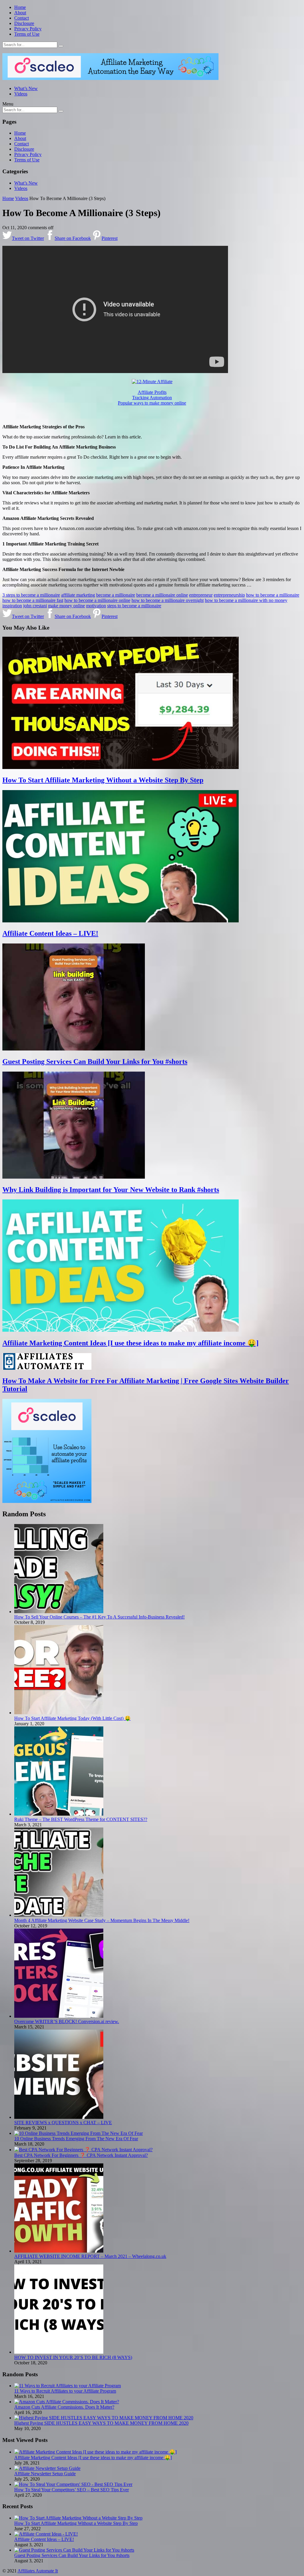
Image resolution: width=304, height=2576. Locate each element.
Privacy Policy (28, 29)
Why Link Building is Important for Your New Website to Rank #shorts (111, 1190)
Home (20, 7)
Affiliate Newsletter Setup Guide (45, 2474)
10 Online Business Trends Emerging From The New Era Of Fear (76, 2139)
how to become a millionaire (273, 595)
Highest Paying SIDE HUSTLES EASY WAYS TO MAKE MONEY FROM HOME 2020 (101, 2423)
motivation (96, 606)
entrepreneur (201, 595)
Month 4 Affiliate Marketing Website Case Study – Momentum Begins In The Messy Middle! (102, 1920)
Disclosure (24, 23)
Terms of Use (27, 34)
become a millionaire (116, 595)
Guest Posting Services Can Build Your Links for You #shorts (95, 1061)
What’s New (26, 88)
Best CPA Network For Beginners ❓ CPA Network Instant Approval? (81, 2155)
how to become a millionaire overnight (168, 600)
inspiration (12, 606)
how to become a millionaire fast (33, 600)
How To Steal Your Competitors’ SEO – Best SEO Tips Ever (72, 2490)
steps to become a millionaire (134, 606)
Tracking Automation (152, 398)
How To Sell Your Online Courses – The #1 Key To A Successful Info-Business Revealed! (99, 1617)
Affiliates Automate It (38, 2571)
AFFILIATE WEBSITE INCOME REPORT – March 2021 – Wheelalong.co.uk (90, 2256)
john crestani (35, 606)
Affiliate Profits (152, 392)
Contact (22, 18)
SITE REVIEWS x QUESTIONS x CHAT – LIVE (63, 2123)
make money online (66, 606)
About (20, 13)
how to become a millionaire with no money (246, 600)
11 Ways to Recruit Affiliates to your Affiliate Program (65, 2391)
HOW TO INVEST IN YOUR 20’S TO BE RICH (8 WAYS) (73, 2357)
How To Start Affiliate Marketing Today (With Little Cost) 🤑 (72, 1718)
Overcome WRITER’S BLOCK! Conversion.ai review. (67, 2021)
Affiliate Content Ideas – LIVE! (50, 933)
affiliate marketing (78, 595)
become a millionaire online (162, 595)
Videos (21, 94)
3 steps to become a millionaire (31, 595)
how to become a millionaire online (97, 600)
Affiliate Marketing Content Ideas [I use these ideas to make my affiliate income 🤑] (130, 1343)
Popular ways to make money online (152, 403)
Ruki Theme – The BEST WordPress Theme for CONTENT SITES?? (81, 1819)
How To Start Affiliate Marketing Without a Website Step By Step (103, 780)
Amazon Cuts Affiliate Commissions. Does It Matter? (64, 2407)
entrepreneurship (229, 595)
